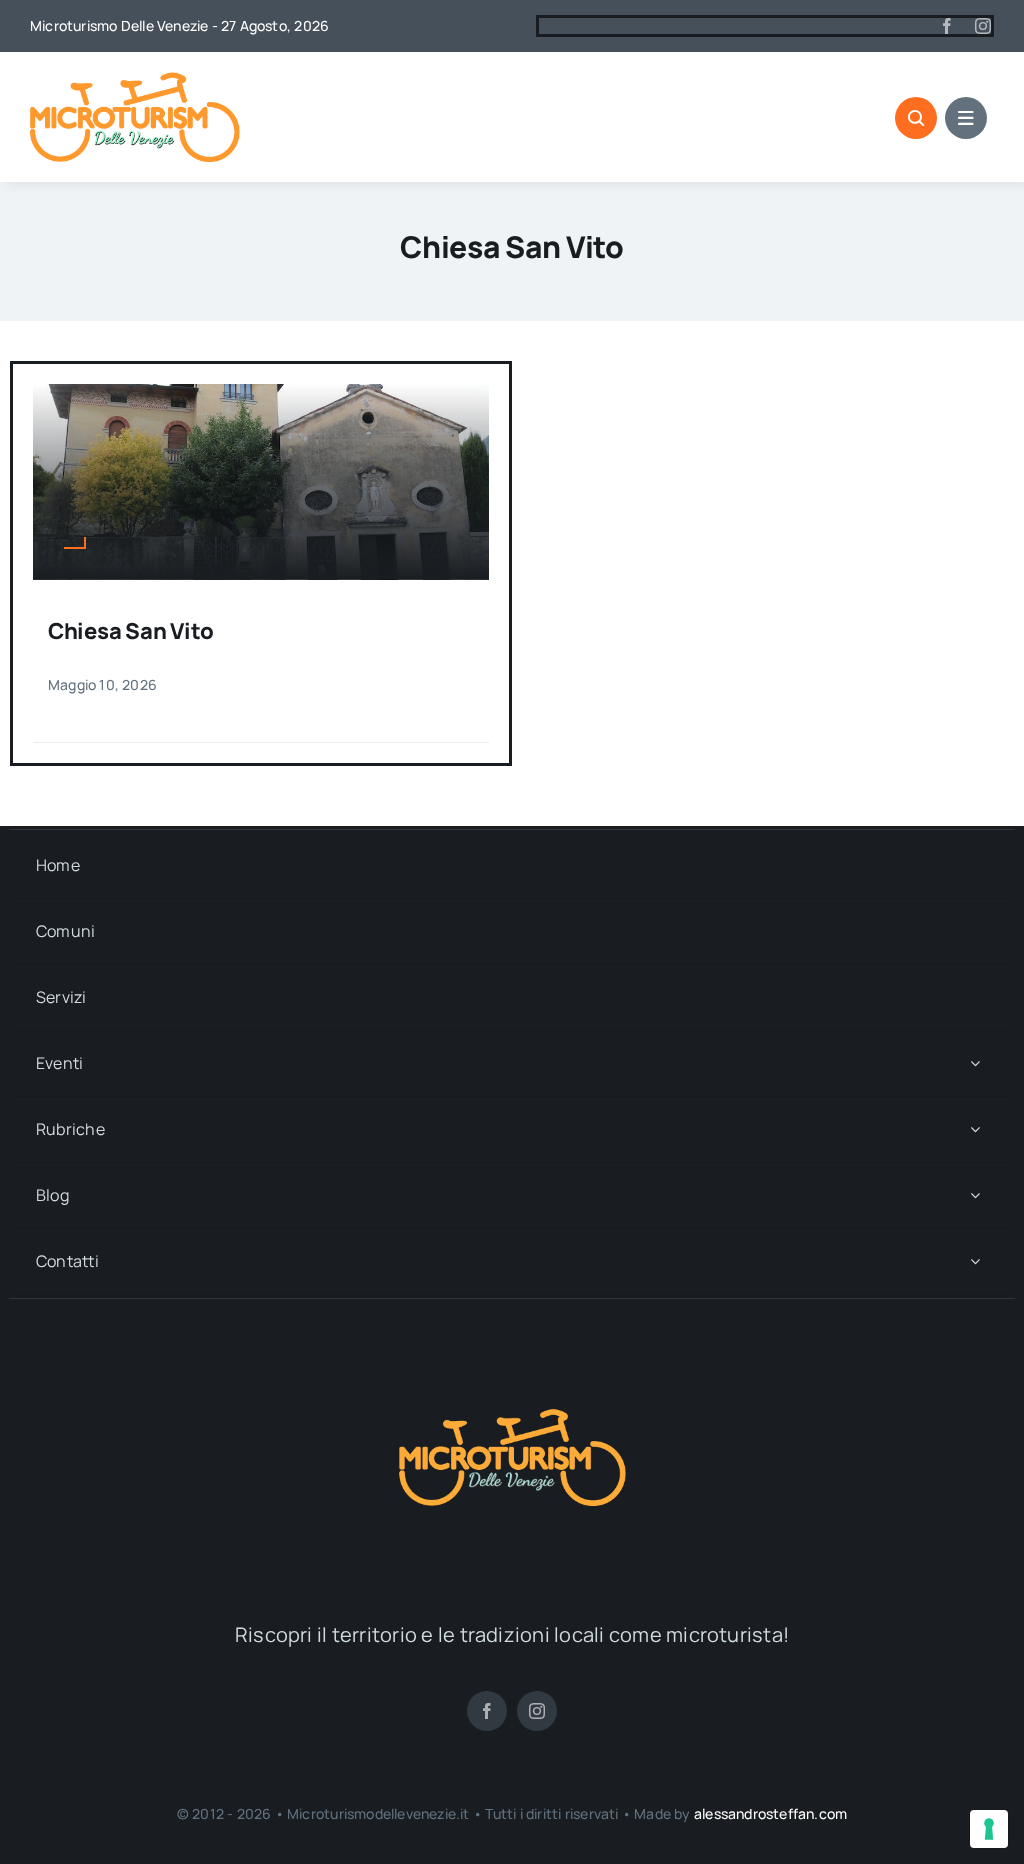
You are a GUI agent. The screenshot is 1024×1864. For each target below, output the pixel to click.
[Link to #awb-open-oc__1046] (916, 118)
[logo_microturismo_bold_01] (135, 80)
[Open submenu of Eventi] (975, 1063)
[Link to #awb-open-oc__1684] (966, 118)
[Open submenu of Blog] (975, 1195)
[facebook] (947, 26)
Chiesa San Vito (131, 631)
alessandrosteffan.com (770, 1813)
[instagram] (983, 26)
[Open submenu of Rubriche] (975, 1129)
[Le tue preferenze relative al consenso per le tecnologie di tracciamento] (989, 1829)
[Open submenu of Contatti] (975, 1261)
